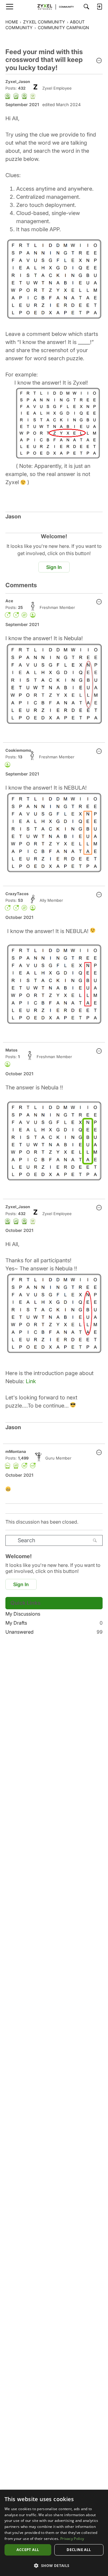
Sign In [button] (54, 567)
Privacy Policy (72, 2539)
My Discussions (23, 1614)
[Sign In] (99, 7)
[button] (99, 61)
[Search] (86, 7)
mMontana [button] (16, 1451)
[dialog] (54, 2533)
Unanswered (54, 1632)
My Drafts (54, 1623)
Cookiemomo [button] (18, 750)
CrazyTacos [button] (17, 894)
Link (31, 1381)
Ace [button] (9, 601)
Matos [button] (11, 1050)
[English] (54, 7)
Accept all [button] (28, 2550)
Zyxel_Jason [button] (18, 81)
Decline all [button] (79, 2550)
